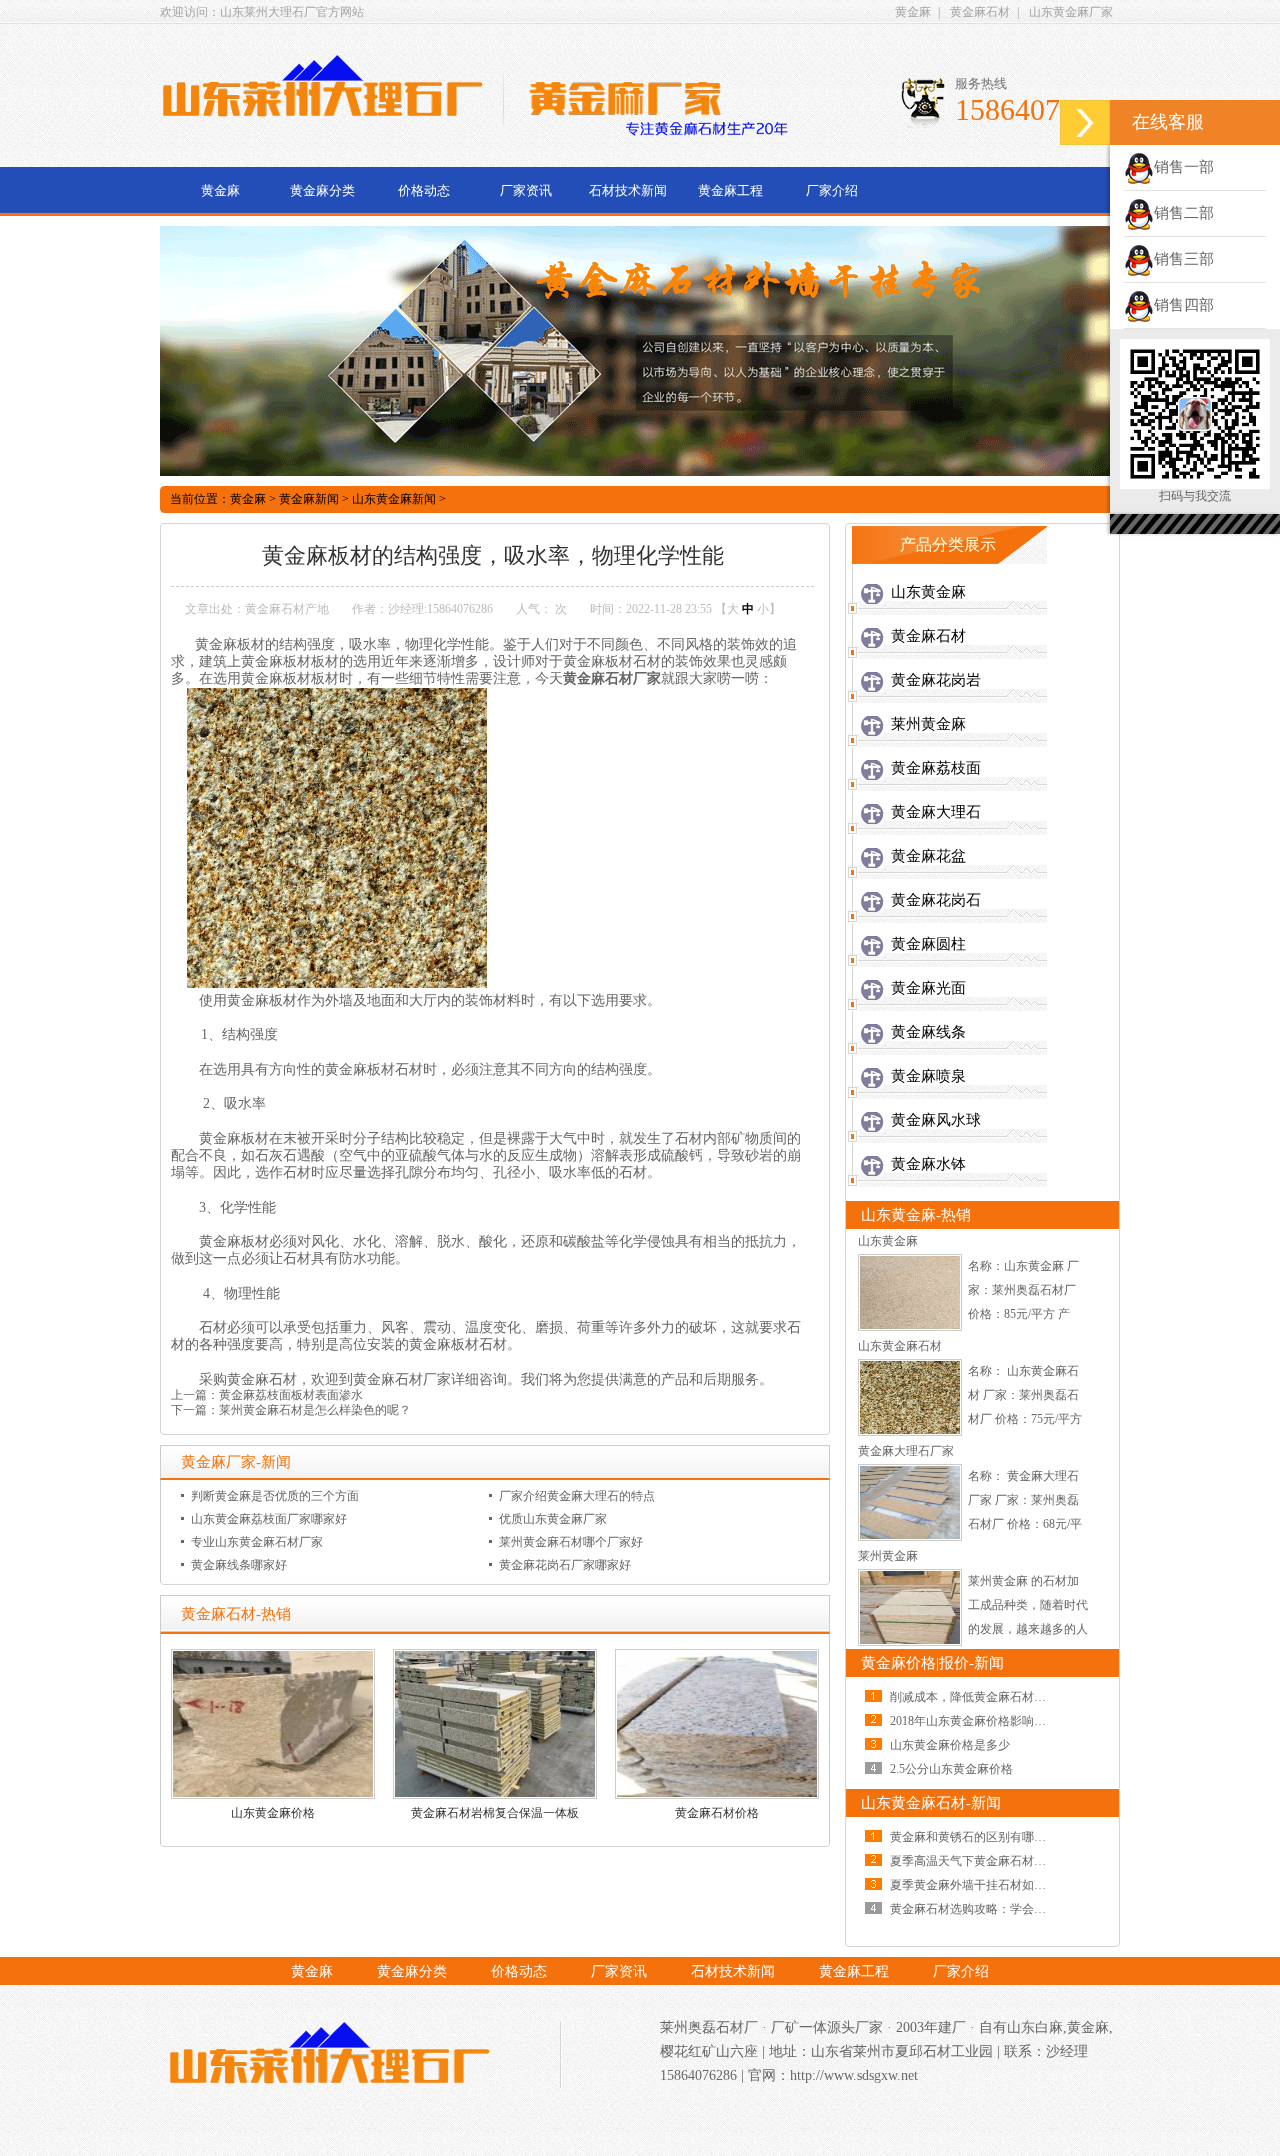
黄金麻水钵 (928, 1164)
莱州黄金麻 (928, 724)
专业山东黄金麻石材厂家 (257, 1542)
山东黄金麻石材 (900, 1346)
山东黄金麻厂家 (1071, 12)
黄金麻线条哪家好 (239, 1565)
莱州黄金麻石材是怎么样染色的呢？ (315, 1410)
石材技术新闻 (628, 190)
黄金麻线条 (928, 1032)
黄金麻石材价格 (717, 1813)
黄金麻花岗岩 (936, 680)
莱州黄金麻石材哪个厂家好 (571, 1542)
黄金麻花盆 (928, 856)
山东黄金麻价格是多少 (950, 1745)
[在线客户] (1085, 122)
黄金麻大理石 (936, 812)
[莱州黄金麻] (910, 1642)
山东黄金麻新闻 (394, 499)
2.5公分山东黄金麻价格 (951, 1769)
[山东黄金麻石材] (910, 1432)
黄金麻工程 (730, 190)
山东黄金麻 (928, 592)
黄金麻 (913, 12)
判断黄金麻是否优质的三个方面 (275, 1496)
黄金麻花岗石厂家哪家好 (565, 1565)
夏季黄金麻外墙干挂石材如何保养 (980, 1885)
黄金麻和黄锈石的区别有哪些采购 (980, 1837)
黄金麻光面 (928, 988)
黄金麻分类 (322, 190)
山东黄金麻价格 (273, 1813)
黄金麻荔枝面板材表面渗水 (291, 1395)
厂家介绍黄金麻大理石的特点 (577, 1496)
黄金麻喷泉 (928, 1076)
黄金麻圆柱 (928, 944)
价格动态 (424, 190)
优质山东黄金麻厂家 (553, 1519)
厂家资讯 (526, 190)
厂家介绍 (832, 190)
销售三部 (1184, 259)
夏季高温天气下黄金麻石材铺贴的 (980, 1861)
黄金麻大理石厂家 (906, 1451)
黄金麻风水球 (936, 1120)
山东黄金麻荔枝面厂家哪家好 (269, 1519)
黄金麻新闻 (309, 499)
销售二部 (1184, 213)
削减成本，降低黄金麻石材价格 (974, 1697)
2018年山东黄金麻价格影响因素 (974, 1721)
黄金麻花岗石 (936, 900)
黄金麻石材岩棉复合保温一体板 (495, 1813)
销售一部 (1184, 167)
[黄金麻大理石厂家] (910, 1537)
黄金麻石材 (980, 12)
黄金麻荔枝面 (936, 768)
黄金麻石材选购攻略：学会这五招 (980, 1909)
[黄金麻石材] (330, 2057)
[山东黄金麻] (910, 1327)
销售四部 (1184, 305)
